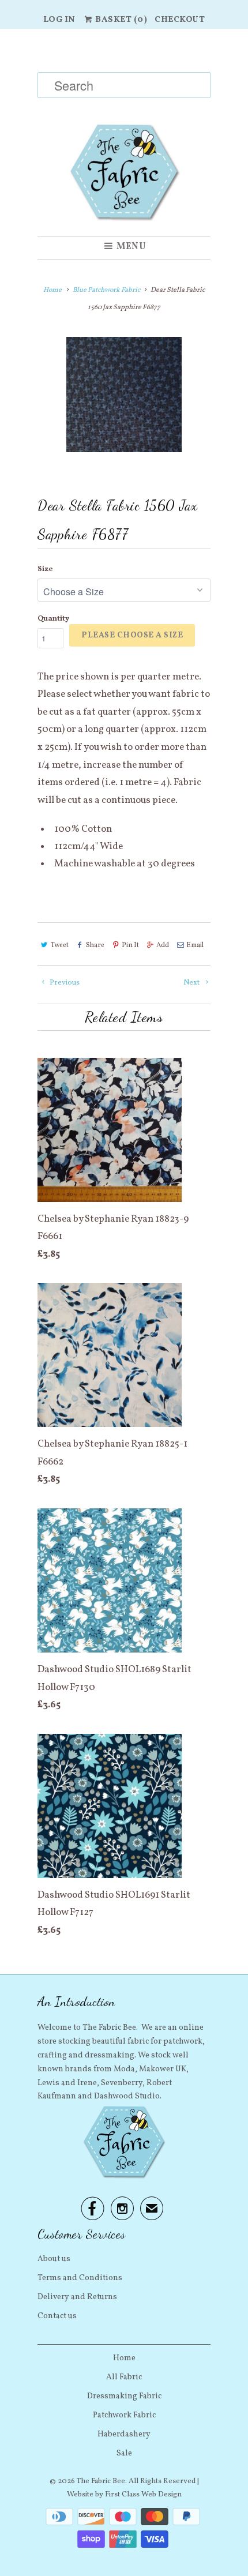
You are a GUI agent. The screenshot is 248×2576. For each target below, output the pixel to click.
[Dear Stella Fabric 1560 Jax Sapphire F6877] (124, 395)
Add (163, 945)
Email (195, 945)
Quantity (53, 619)
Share (95, 945)
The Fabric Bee (101, 2481)
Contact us (57, 2316)
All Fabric (124, 2377)
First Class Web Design (143, 2495)
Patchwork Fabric (124, 2415)
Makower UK (163, 2069)
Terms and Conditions (80, 2278)
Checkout (180, 20)
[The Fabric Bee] (124, 133)
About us (54, 2259)
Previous (64, 983)
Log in (59, 20)
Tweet (60, 945)
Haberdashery (124, 2434)
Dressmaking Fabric (124, 2396)
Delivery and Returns (77, 2297)
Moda (124, 2069)
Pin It (130, 945)
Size (45, 569)
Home (124, 2358)
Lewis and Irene (67, 2083)
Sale (124, 2453)
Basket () (121, 20)
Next (192, 983)
